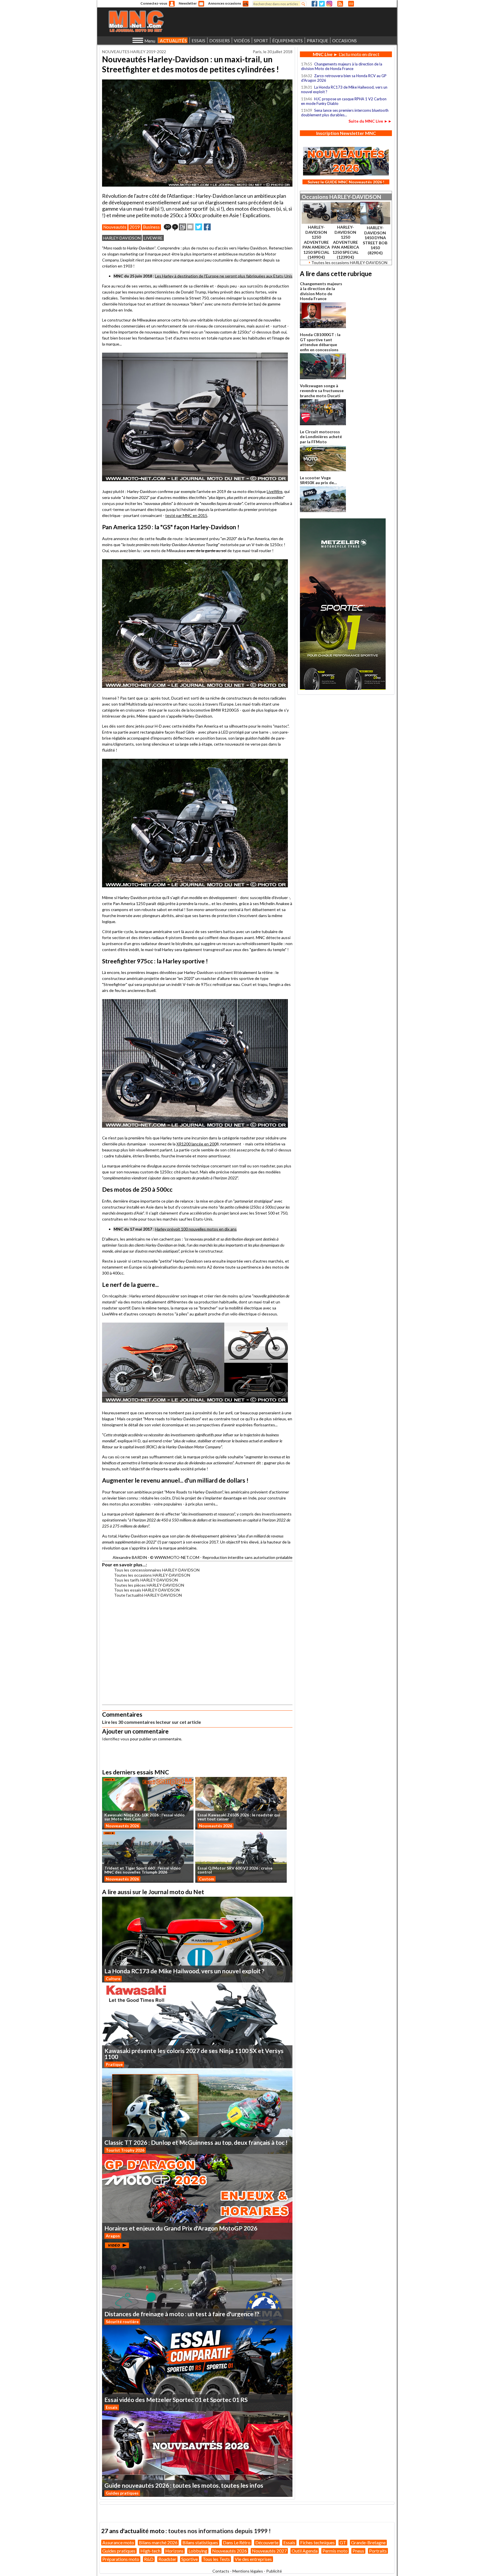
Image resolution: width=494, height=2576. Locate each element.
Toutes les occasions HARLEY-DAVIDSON (152, 1575)
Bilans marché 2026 (158, 2542)
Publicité (274, 2571)
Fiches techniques (317, 2542)
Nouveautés (115, 227)
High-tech (150, 2551)
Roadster (167, 2559)
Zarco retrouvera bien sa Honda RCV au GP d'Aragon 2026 (344, 78)
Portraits (378, 2551)
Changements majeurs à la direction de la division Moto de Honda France (342, 66)
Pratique (114, 2064)
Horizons (174, 2551)
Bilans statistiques (200, 2542)
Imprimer (182, 227)
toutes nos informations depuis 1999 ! (219, 2531)
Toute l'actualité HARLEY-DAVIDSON (148, 1595)
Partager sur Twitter (199, 227)
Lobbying (198, 2551)
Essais (112, 2407)
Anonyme (172, 4)
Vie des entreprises (253, 2559)
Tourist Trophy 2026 (125, 2150)
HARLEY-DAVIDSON (122, 238)
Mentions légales (248, 2571)
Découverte (267, 2542)
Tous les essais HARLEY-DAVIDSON (147, 1590)
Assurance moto (118, 2542)
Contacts (221, 2571)
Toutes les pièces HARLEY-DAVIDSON (149, 1585)
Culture (113, 1979)
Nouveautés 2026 (122, 1826)
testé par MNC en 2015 (186, 515)
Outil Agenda (305, 2551)
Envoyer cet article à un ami (190, 227)
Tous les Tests (216, 2559)
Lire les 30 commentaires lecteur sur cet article (152, 1722)
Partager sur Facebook (207, 227)
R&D (149, 2559)
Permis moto (335, 2551)
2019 (135, 227)
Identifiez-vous (116, 1739)
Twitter (322, 4)
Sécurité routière (122, 2322)
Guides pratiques (122, 2493)
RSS (340, 4)
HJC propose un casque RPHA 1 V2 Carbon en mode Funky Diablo (344, 101)
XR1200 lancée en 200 (196, 1144)
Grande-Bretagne (368, 2542)
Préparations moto (121, 2559)
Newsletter (188, 3)
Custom (207, 1879)
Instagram (329, 4)
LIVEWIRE (153, 238)
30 (168, 226)
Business (151, 227)
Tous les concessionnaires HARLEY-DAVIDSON (157, 1570)
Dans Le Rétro (237, 2542)
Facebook (314, 4)
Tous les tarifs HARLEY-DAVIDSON (146, 1580)
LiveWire (275, 491)
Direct (351, 4)
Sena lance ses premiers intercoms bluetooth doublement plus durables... (345, 113)
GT (343, 2542)
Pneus (358, 2551)
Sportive (190, 2559)
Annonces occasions (225, 3)
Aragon (113, 2236)
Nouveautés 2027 (269, 2551)
